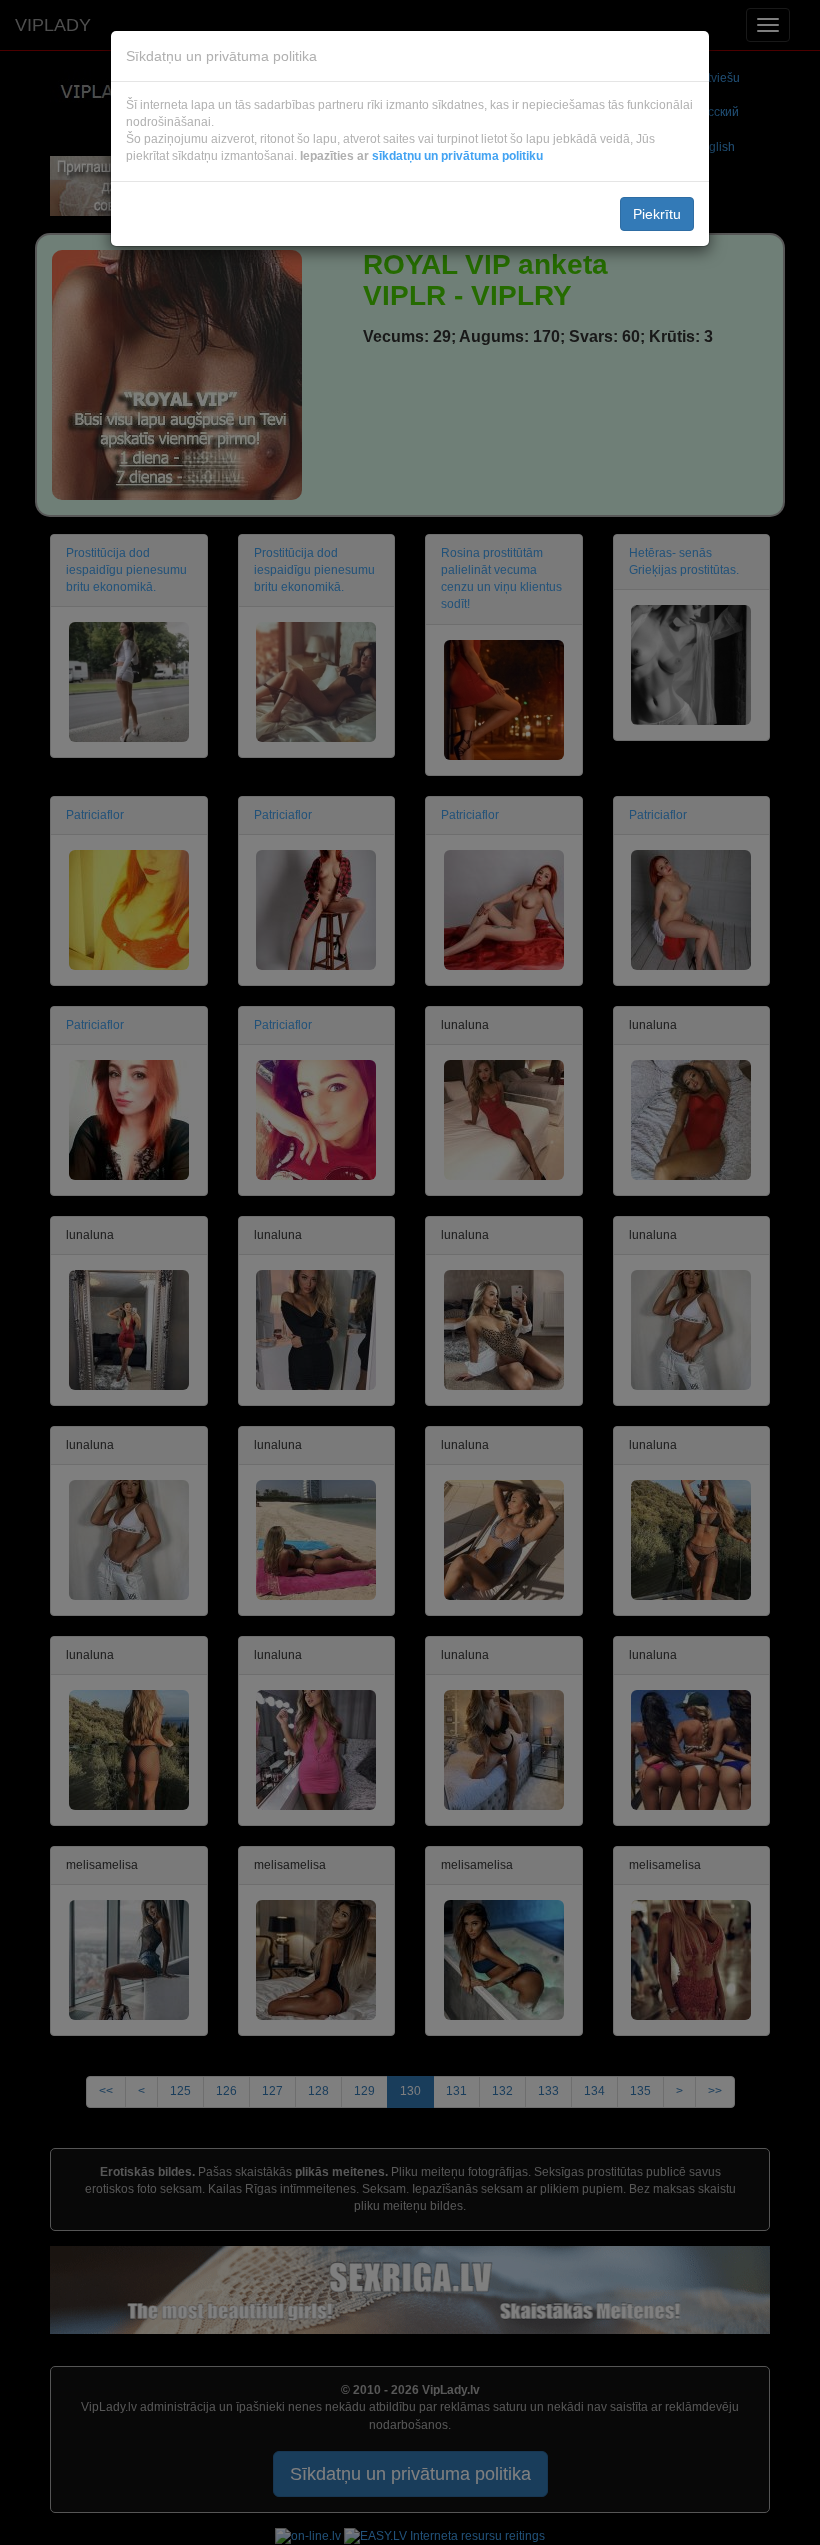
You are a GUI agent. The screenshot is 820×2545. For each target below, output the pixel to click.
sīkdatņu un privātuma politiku (457, 156)
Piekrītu (657, 214)
